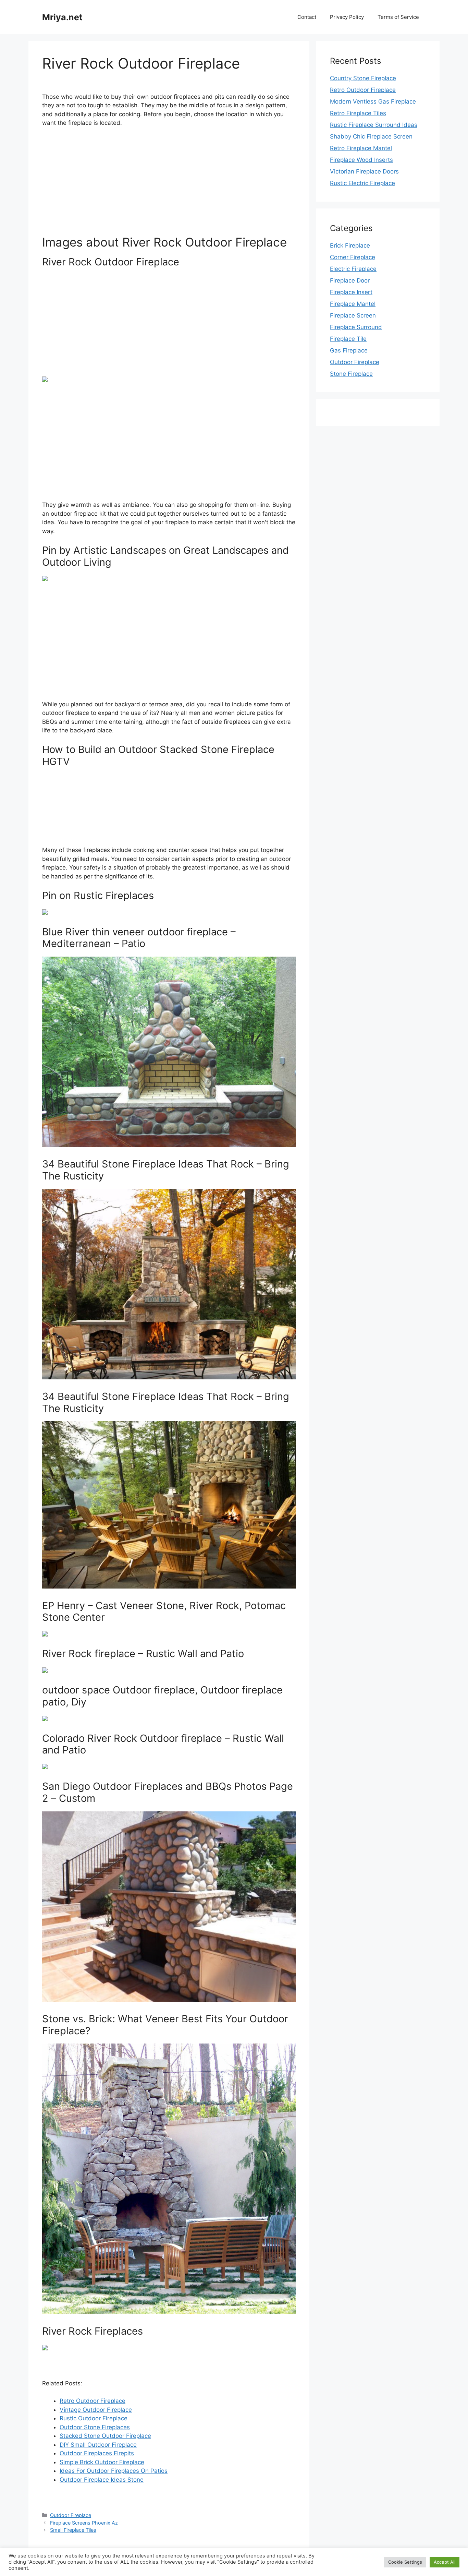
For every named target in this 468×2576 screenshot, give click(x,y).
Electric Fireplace (353, 269)
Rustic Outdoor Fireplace (94, 2418)
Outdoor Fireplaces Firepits (97, 2453)
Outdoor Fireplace (71, 2515)
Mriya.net (62, 17)
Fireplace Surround (356, 327)
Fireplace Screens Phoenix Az (84, 2523)
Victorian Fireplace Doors (364, 171)
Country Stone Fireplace (363, 78)
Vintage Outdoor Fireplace (96, 2410)
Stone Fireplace (351, 374)
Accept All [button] (445, 2562)
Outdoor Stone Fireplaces (95, 2427)
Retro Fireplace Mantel (361, 148)
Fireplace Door (350, 280)
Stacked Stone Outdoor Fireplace (105, 2436)
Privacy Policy (347, 17)
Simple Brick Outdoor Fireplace (102, 2462)
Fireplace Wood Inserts (361, 160)
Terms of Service (398, 17)
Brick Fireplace (350, 245)
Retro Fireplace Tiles (358, 113)
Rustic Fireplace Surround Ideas (374, 125)
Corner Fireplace (353, 257)
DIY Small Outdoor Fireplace (98, 2445)
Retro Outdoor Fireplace (93, 2401)
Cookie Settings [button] (405, 2562)
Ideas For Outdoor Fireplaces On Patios (114, 2471)
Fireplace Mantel (353, 304)
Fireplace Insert (351, 292)
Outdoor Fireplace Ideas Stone (102, 2480)
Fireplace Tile (348, 339)
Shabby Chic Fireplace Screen (371, 136)
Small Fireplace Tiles (73, 2530)
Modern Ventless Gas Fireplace (373, 101)
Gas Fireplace (349, 350)
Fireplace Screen (353, 315)
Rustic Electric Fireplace (362, 183)
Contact (307, 17)
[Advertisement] (169, 184)
